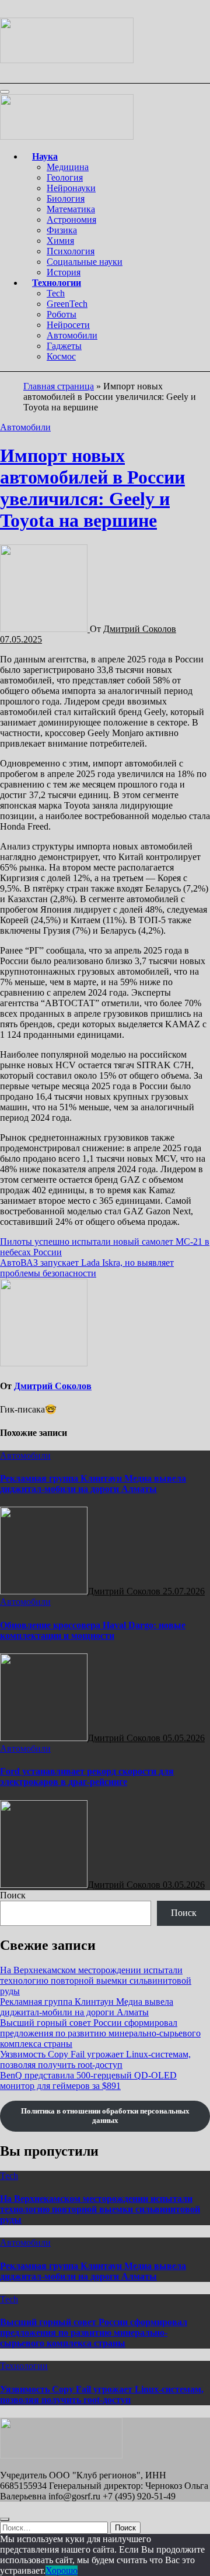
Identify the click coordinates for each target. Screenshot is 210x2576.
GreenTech (67, 304)
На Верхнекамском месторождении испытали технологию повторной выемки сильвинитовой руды (96, 1981)
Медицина (68, 167)
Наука (45, 156)
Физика (62, 230)
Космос (61, 356)
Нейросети (68, 325)
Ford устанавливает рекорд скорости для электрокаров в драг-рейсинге (87, 1776)
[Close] (5, 2519)
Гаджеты (64, 346)
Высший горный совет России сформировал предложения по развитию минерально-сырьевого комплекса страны (100, 2033)
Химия (60, 241)
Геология (65, 177)
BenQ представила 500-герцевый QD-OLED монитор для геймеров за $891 (88, 2081)
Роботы (62, 314)
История (64, 272)
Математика (71, 209)
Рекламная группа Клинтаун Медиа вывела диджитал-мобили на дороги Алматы (93, 1484)
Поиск (13, 1895)
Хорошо (62, 2570)
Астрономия (71, 220)
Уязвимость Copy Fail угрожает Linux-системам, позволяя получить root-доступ (95, 2059)
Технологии (57, 283)
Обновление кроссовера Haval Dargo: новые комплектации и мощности (93, 1630)
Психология (71, 251)
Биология (66, 198)
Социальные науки (85, 262)
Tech (56, 293)
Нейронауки (71, 188)
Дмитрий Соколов (140, 629)
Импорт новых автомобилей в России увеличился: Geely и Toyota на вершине (92, 488)
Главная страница (59, 386)
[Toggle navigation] (5, 92)
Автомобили (72, 335)
